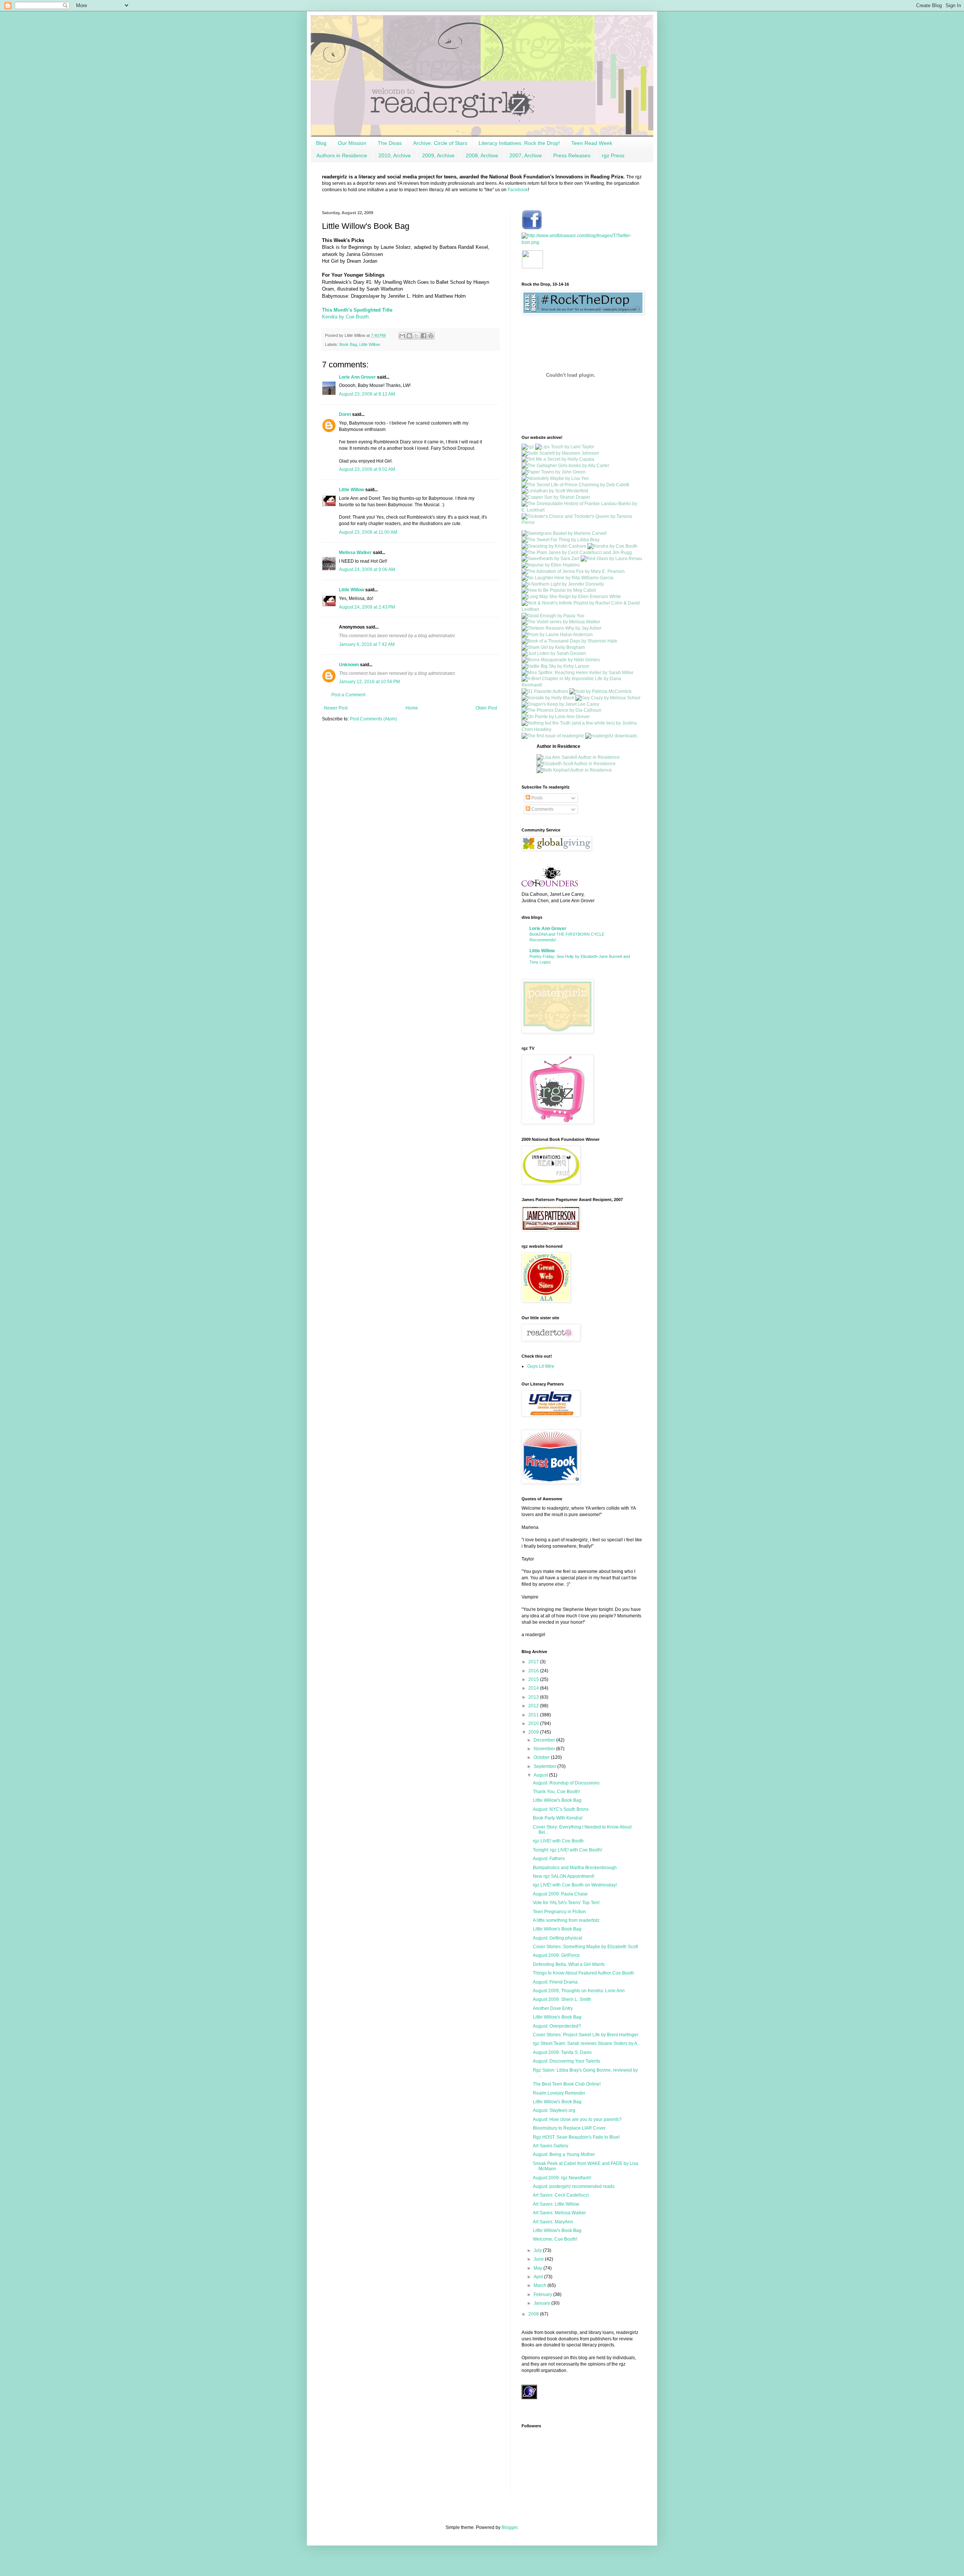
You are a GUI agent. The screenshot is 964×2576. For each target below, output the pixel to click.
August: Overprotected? (557, 2026)
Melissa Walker (355, 553)
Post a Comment (348, 695)
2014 (534, 1688)
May (538, 2268)
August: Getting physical (558, 1938)
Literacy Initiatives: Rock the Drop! (519, 143)
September (545, 1766)
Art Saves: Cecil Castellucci (561, 2195)
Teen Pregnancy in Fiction (559, 1912)
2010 (534, 1723)
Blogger (509, 2527)
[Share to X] (416, 336)
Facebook (518, 190)
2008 (534, 2314)
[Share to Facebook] (424, 336)
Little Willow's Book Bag (557, 1800)
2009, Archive (438, 155)
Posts (536, 798)
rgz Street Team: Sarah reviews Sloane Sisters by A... (587, 2043)
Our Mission (352, 143)
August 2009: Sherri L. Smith (562, 1999)
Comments (542, 809)
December (545, 1740)
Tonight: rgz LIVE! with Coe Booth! (567, 1850)
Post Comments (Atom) (373, 719)
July (538, 2250)
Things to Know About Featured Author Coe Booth (583, 1973)
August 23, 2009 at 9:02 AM (367, 469)
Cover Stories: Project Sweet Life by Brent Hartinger (586, 2035)
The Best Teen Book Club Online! (567, 2084)
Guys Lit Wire (541, 1366)
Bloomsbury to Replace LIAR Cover (569, 2128)
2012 (534, 1706)
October (542, 1757)
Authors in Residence (342, 155)
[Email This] (402, 336)
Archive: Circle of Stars (440, 143)
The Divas (390, 143)
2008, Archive (482, 155)
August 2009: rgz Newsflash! (562, 2178)
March (541, 2285)
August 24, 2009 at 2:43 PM (367, 607)
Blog (321, 143)
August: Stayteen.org (554, 2110)
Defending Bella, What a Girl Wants (569, 1964)
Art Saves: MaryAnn (553, 2222)
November (545, 1749)
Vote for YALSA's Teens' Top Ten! (566, 1903)
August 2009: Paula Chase (560, 1894)
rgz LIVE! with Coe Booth (558, 1841)
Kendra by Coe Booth (345, 317)
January (542, 2303)
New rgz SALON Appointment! (564, 1876)
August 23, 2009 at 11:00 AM (368, 532)
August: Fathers (549, 1859)
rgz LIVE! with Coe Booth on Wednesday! (575, 1885)
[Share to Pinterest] (431, 336)
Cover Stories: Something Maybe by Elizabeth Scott (585, 1947)
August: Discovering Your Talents (567, 2061)
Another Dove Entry (553, 2008)
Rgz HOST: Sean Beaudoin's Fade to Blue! (576, 2137)
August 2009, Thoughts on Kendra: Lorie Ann (579, 1991)
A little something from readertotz (566, 1920)
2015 (534, 1679)
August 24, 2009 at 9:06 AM (367, 569)
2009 (534, 1732)
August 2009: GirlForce (556, 1955)
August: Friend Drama (555, 1982)
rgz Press (613, 155)
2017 (534, 1662)
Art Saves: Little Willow (556, 2204)
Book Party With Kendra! (558, 1818)
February (543, 2294)
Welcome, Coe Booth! (555, 2239)
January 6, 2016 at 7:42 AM (367, 644)
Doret (345, 414)
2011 (534, 1715)
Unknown (349, 665)
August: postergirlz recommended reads (574, 2186)
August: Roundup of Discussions (566, 1783)
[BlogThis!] (409, 336)
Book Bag (348, 344)
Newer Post (336, 708)
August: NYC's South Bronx (561, 1809)
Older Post (486, 708)
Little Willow (370, 344)
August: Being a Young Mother (564, 2154)
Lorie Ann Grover (357, 377)
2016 (534, 1671)
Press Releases (572, 155)
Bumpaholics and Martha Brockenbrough (575, 1868)
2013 (534, 1697)
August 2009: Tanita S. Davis (562, 2052)
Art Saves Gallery (551, 2146)
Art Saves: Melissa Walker (559, 2213)
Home (412, 708)
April (539, 2277)
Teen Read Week (592, 143)
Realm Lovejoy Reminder (559, 2093)
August (541, 1775)
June (539, 2259)
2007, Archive (526, 155)
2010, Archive (395, 155)
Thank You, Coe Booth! (556, 1792)
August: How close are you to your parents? (577, 2119)
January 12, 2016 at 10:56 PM (369, 682)
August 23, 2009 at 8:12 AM (367, 394)
